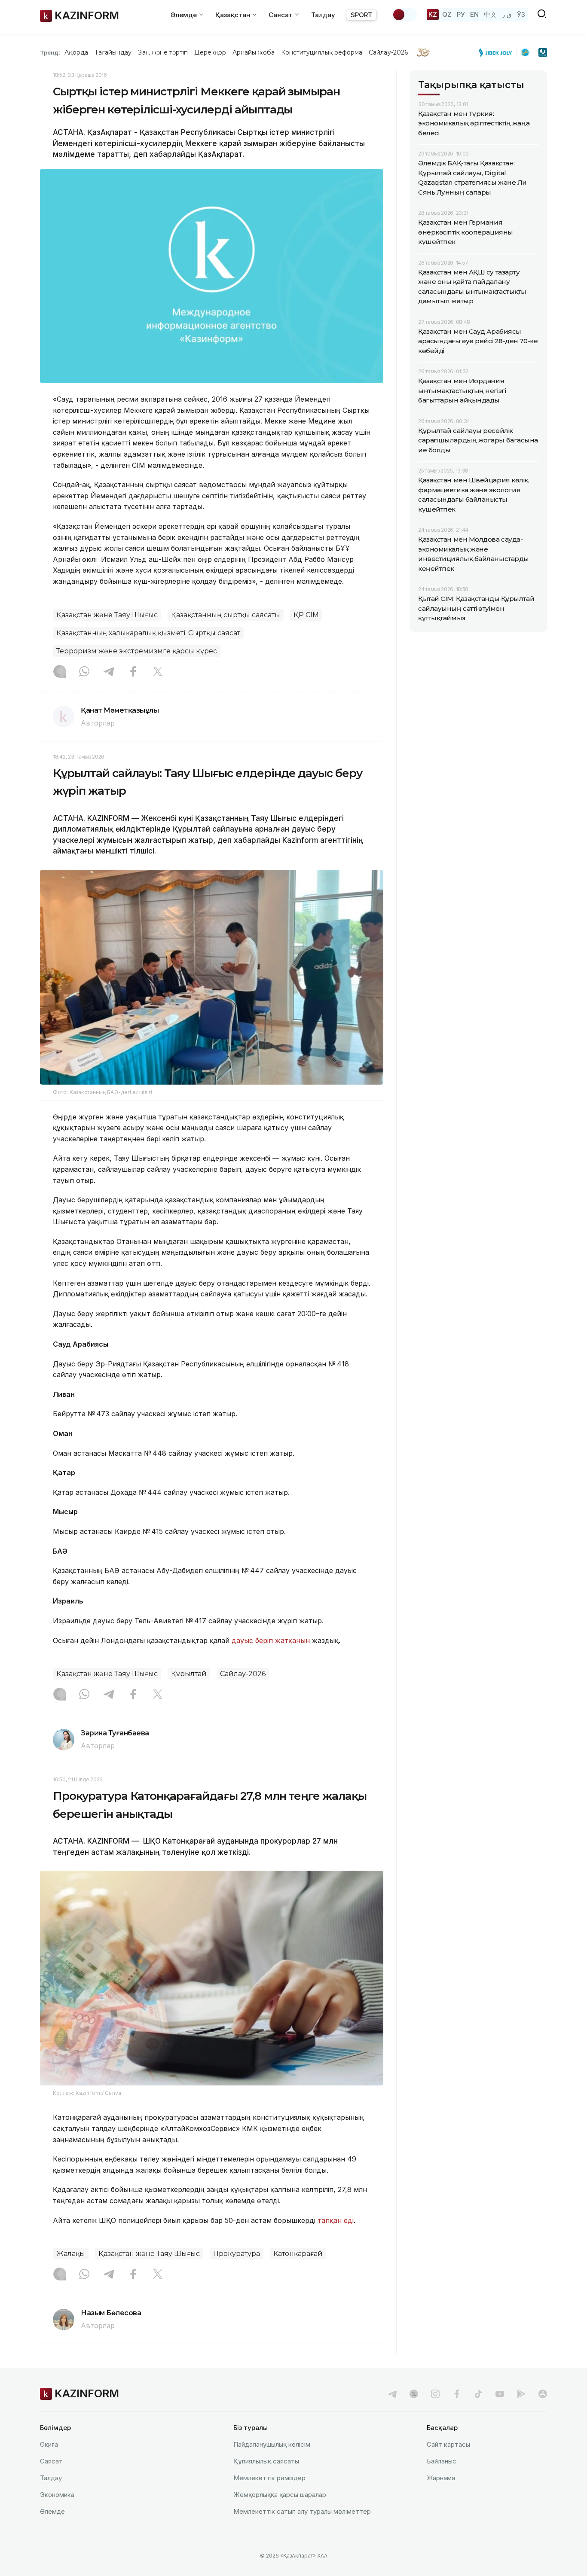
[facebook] (457, 2394)
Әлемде (52, 2511)
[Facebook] (133, 672)
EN (474, 14)
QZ (447, 14)
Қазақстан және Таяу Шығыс (107, 615)
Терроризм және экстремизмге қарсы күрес (137, 651)
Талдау (323, 15)
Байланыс (442, 2461)
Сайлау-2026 (388, 52)
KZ (433, 14)
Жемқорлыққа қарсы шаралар (280, 2495)
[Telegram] (109, 672)
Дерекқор (210, 52)
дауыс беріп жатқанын (271, 1640)
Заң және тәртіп (163, 52)
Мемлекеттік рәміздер (269, 2478)
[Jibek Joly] (498, 52)
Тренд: (50, 52)
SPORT (361, 15)
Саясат (51, 2461)
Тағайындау (113, 52)
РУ (461, 14)
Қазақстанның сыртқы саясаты (226, 615)
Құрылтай (189, 1674)
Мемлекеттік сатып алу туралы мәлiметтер (302, 2511)
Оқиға (49, 2444)
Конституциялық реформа (322, 52)
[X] (158, 672)
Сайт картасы (448, 2444)
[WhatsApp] (84, 672)
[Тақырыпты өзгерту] (404, 15)
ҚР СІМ (306, 615)
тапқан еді (336, 2220)
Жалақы (71, 2254)
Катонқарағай (298, 2254)
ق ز (507, 14)
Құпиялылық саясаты (266, 2461)
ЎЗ (521, 14)
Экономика (57, 2495)
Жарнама (441, 2478)
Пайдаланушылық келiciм (272, 2444)
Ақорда (76, 52)
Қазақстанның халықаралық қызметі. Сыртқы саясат (148, 633)
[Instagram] (60, 672)
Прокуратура (237, 2254)
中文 (490, 14)
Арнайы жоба (254, 52)
